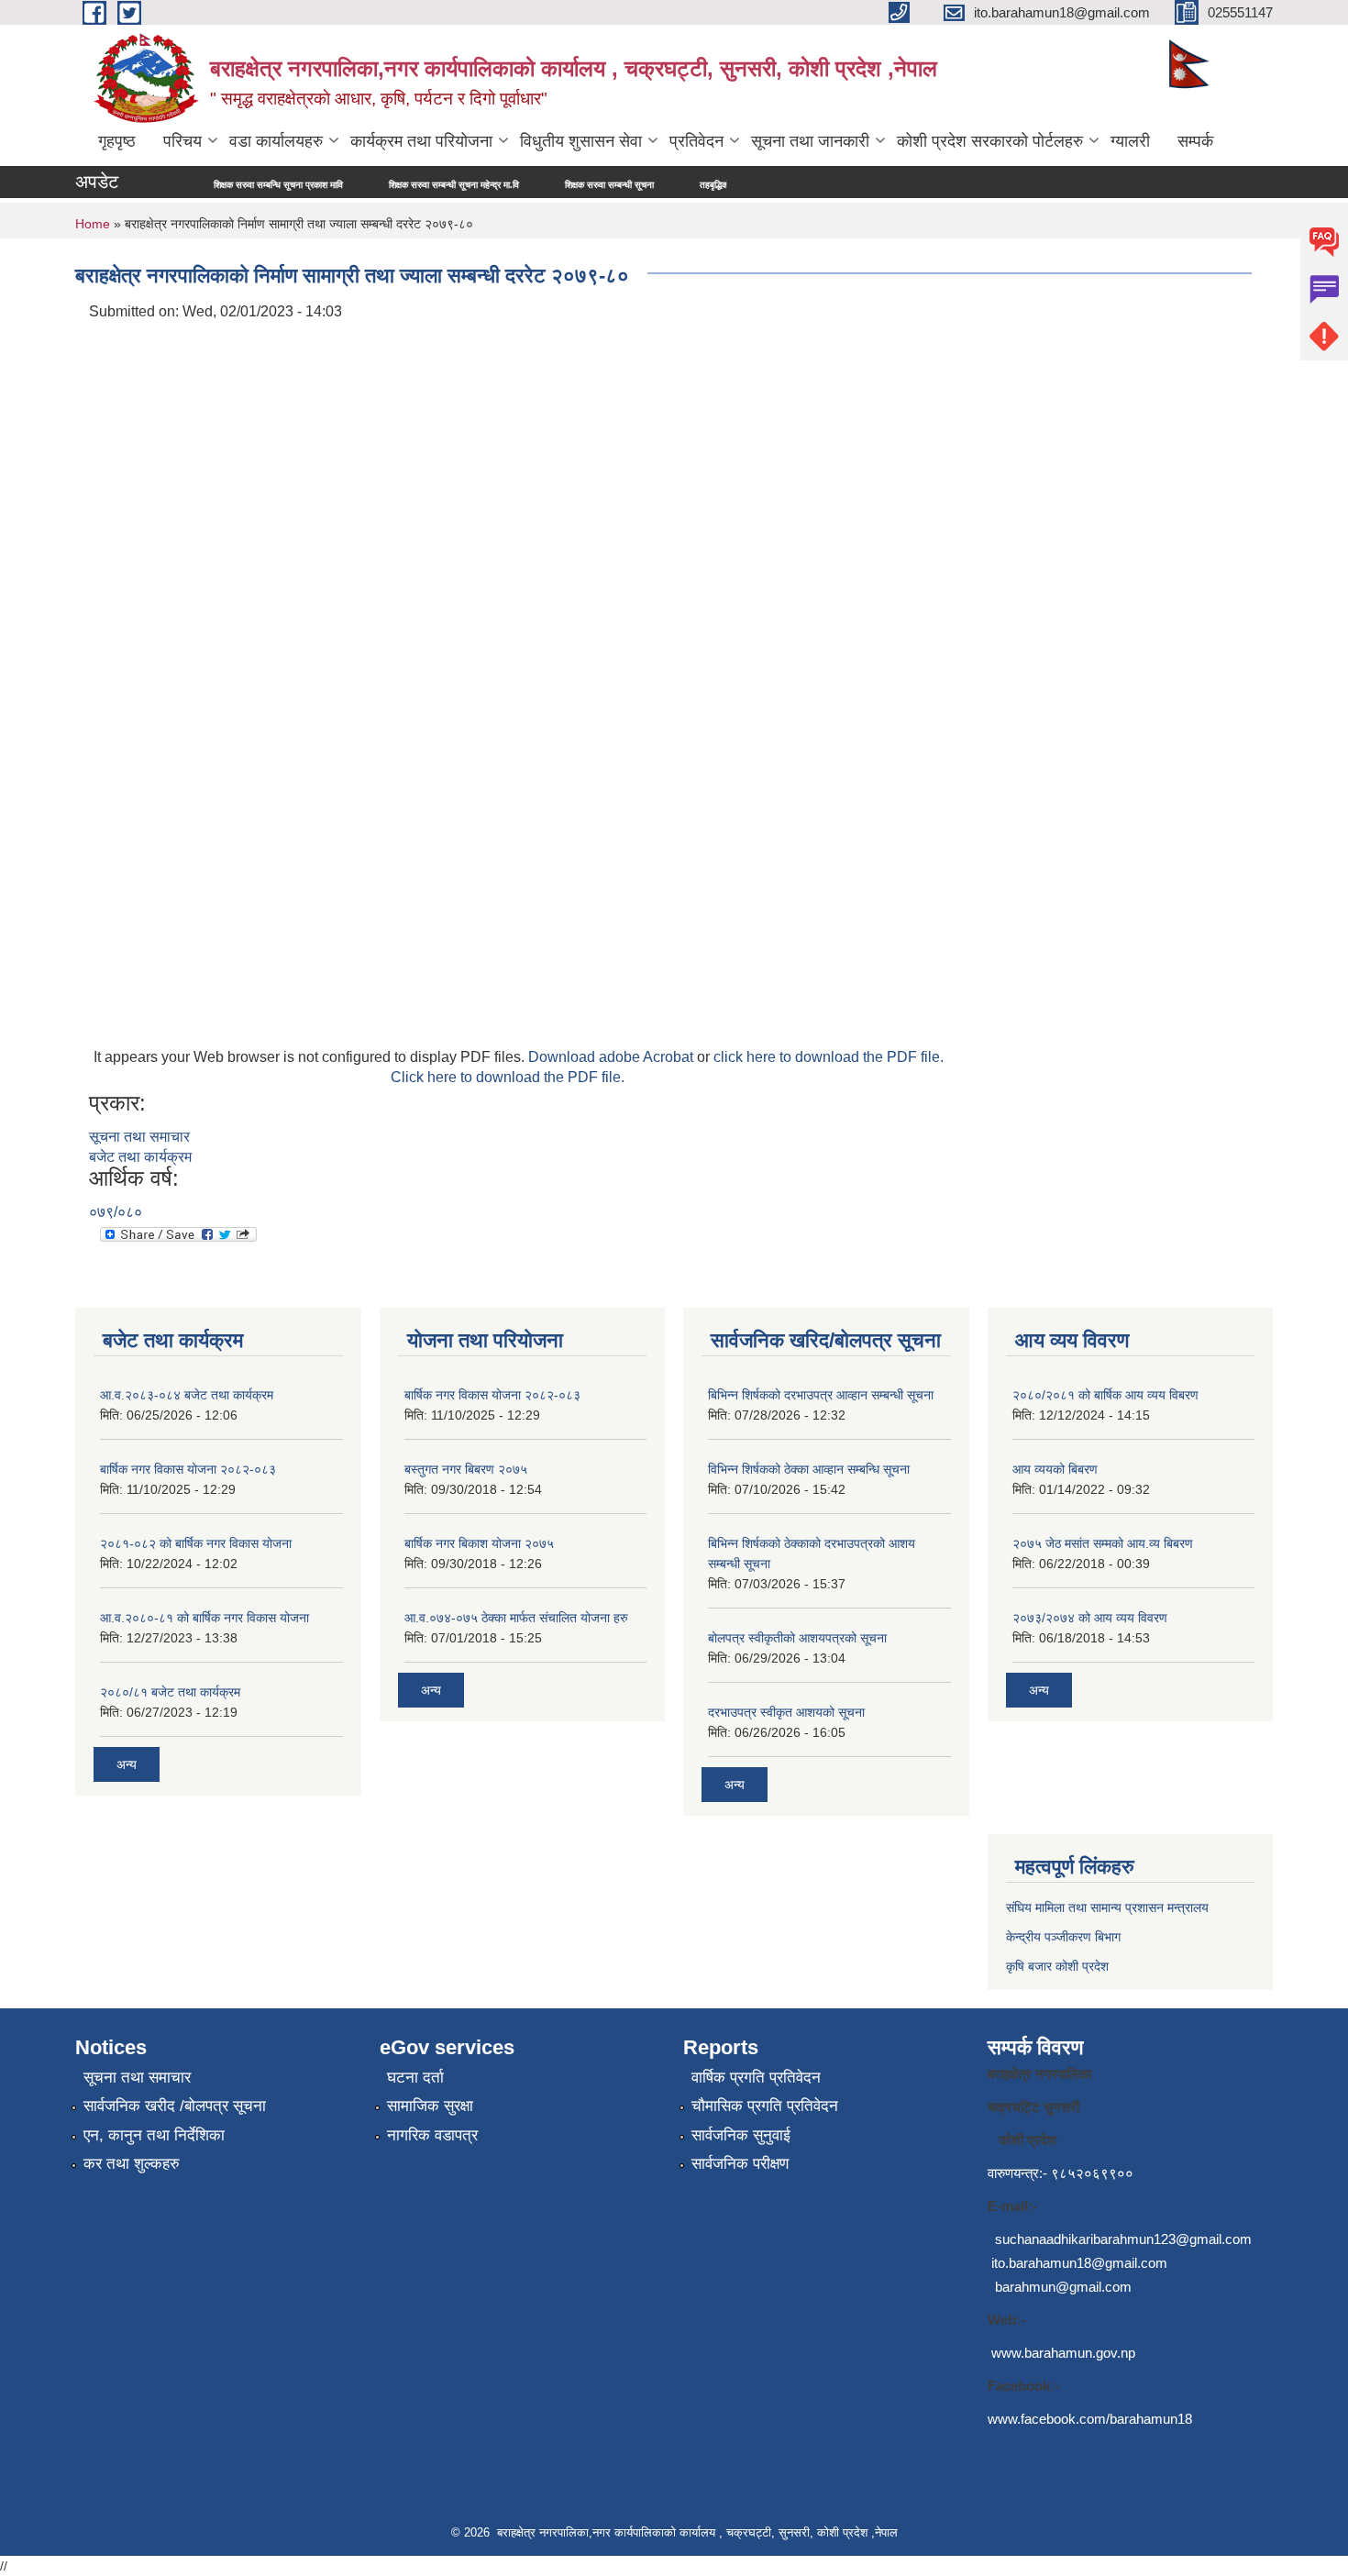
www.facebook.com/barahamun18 (1090, 2419)
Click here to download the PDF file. (508, 1077)
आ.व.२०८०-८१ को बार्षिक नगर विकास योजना (204, 1618)
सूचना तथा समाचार (139, 1137)
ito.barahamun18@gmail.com (1079, 2263)
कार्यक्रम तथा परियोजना (421, 141)
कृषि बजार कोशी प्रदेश (1059, 1966)
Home (93, 224)
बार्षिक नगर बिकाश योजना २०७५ (479, 1543)
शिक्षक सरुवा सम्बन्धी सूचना (545, 185)
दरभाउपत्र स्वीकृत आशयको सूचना (786, 1712)
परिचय (182, 141)
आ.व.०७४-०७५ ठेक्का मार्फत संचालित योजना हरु (516, 1618)
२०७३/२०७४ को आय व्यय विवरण (1090, 1618)
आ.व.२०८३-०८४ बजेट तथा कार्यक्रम (187, 1395)
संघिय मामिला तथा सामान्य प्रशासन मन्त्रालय (1107, 1907)
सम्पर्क (1195, 141)
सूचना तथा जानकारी (810, 141)
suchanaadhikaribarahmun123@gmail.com (1123, 2239)
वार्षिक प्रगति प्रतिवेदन (756, 2078)
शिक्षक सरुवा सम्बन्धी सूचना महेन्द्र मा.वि (390, 185)
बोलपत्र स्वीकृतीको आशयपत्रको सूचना (797, 1638)
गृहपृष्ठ (117, 141)
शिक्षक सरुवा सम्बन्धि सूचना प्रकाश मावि (214, 185)
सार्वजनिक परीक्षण (740, 2164)
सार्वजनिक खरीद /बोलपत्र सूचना (175, 2106)
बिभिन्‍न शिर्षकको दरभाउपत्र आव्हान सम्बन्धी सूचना (821, 1395)
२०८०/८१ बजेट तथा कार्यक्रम (170, 1692)
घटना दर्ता (415, 2078)
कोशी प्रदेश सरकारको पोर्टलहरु (990, 141)
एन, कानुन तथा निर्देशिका (154, 2135)
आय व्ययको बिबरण (1055, 1469)
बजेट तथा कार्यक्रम (140, 1157)
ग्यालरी (1130, 141)
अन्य (127, 1764)
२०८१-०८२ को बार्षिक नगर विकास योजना (196, 1543)
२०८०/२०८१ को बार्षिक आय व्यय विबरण (1105, 1395)
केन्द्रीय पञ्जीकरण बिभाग (1063, 1937)
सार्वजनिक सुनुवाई (741, 2135)
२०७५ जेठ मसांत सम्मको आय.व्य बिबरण (1103, 1543)
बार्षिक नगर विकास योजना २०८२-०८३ (188, 1469)
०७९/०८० (116, 1212)
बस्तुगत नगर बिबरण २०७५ (466, 1469)
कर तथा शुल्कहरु (132, 2164)
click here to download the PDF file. (829, 1057)
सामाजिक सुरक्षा (430, 2106)
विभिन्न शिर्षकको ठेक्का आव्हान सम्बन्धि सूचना (809, 1469)
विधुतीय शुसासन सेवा (581, 141)
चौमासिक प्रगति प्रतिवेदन (765, 2106)
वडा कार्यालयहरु (276, 141)
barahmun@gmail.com (1063, 2287)
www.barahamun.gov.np (1063, 2353)
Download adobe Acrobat (613, 1057)
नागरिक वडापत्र (432, 2135)
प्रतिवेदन (696, 141)
